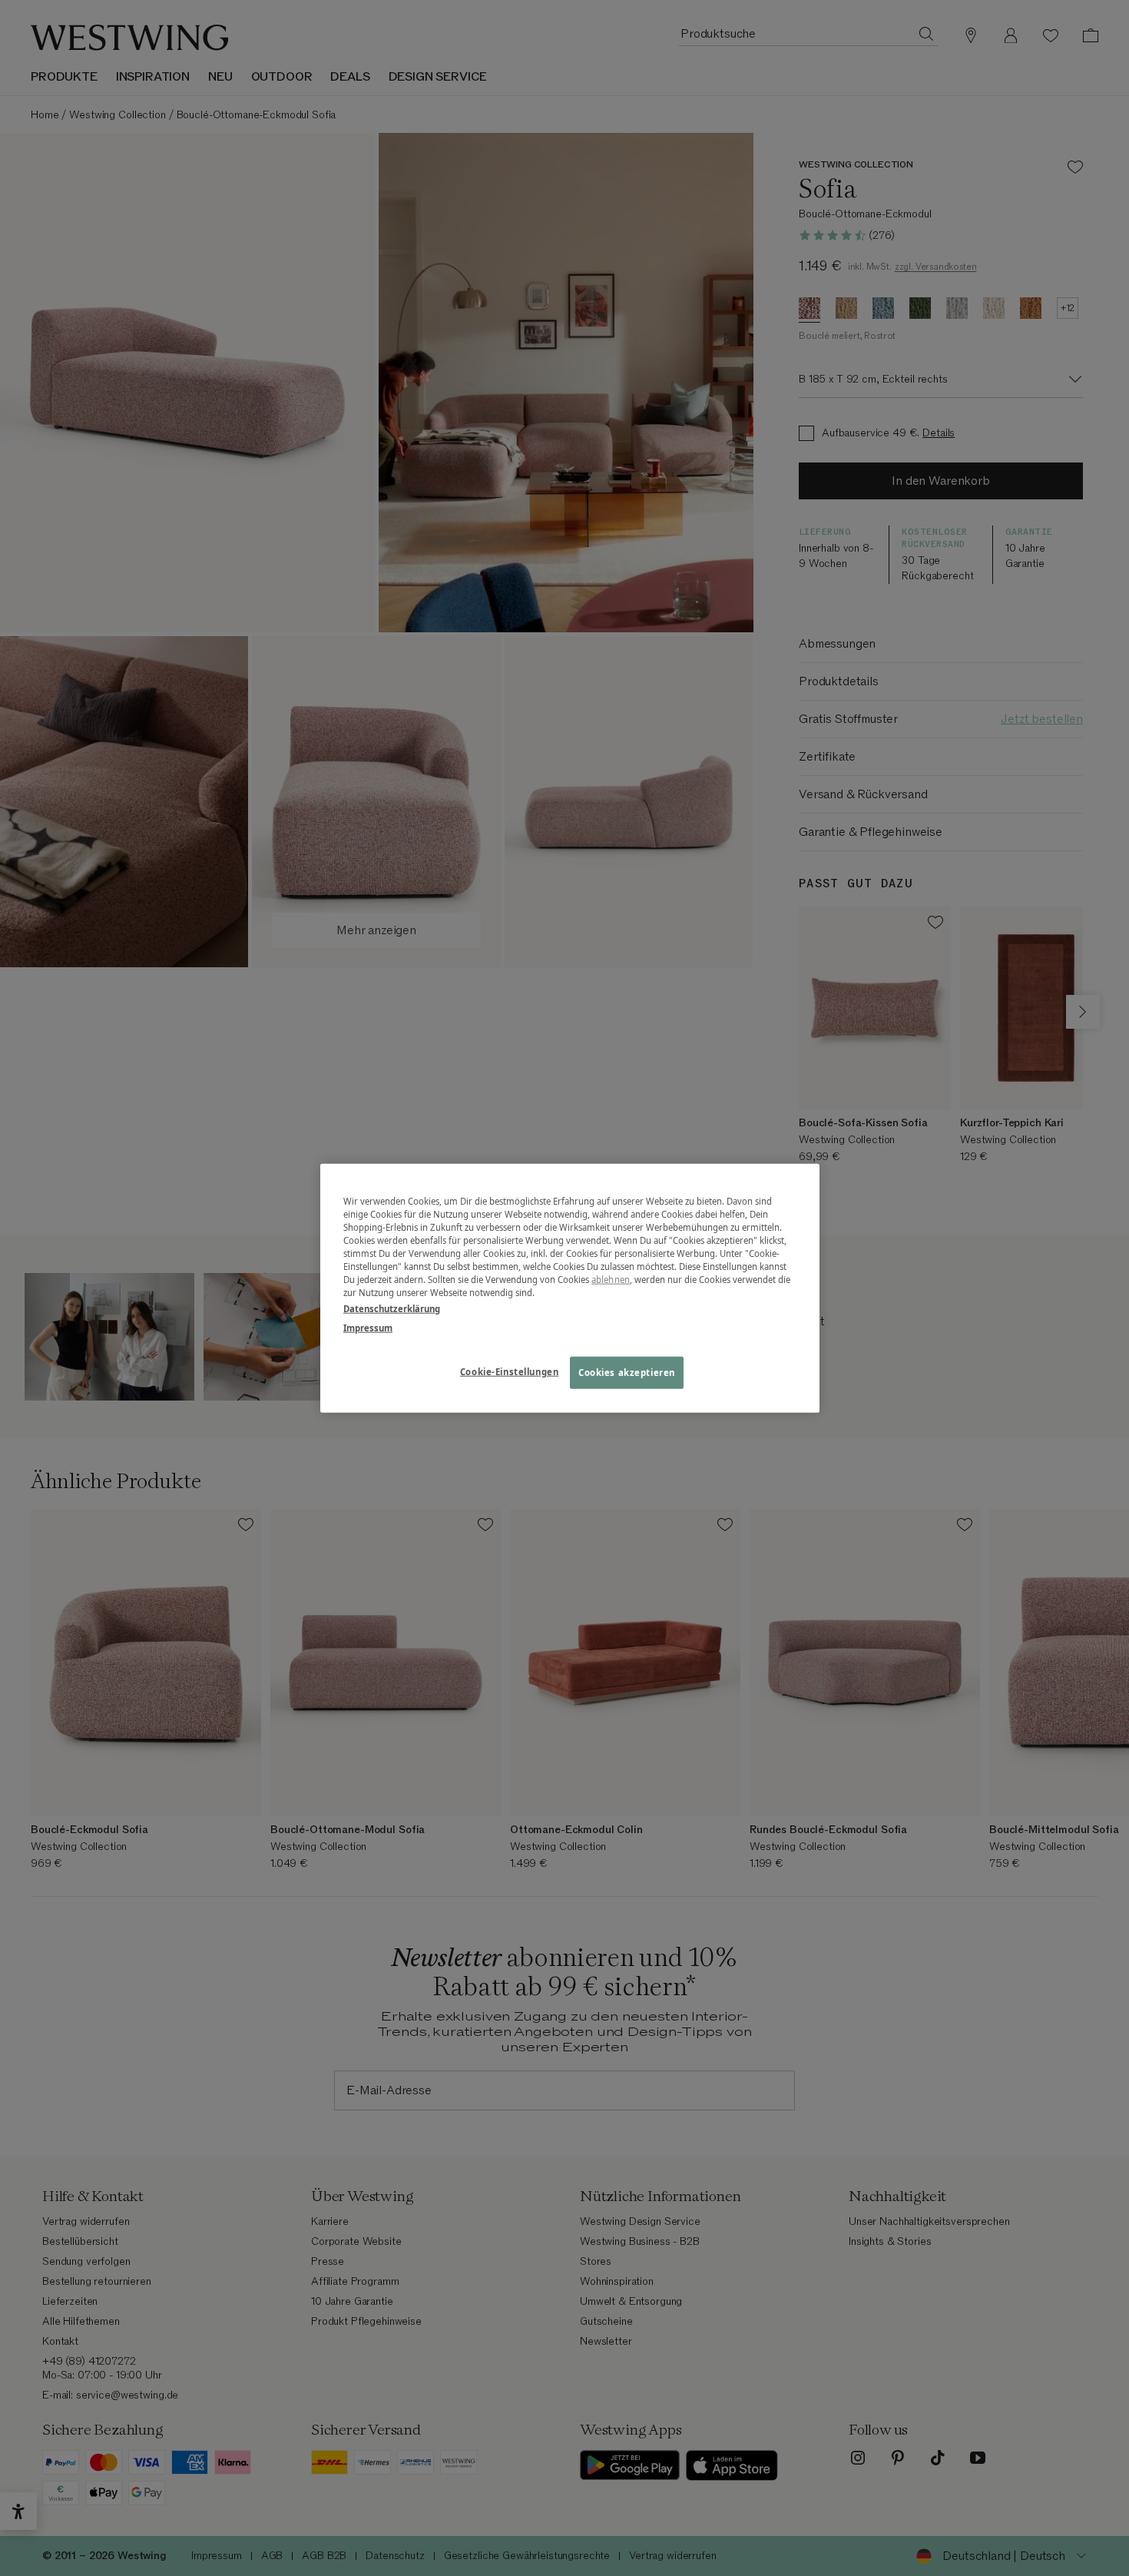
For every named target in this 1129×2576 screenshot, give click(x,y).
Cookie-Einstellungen (509, 1372)
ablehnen (611, 1280)
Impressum (368, 1328)
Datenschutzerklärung (392, 1309)
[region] (570, 1288)
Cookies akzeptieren (627, 1373)
